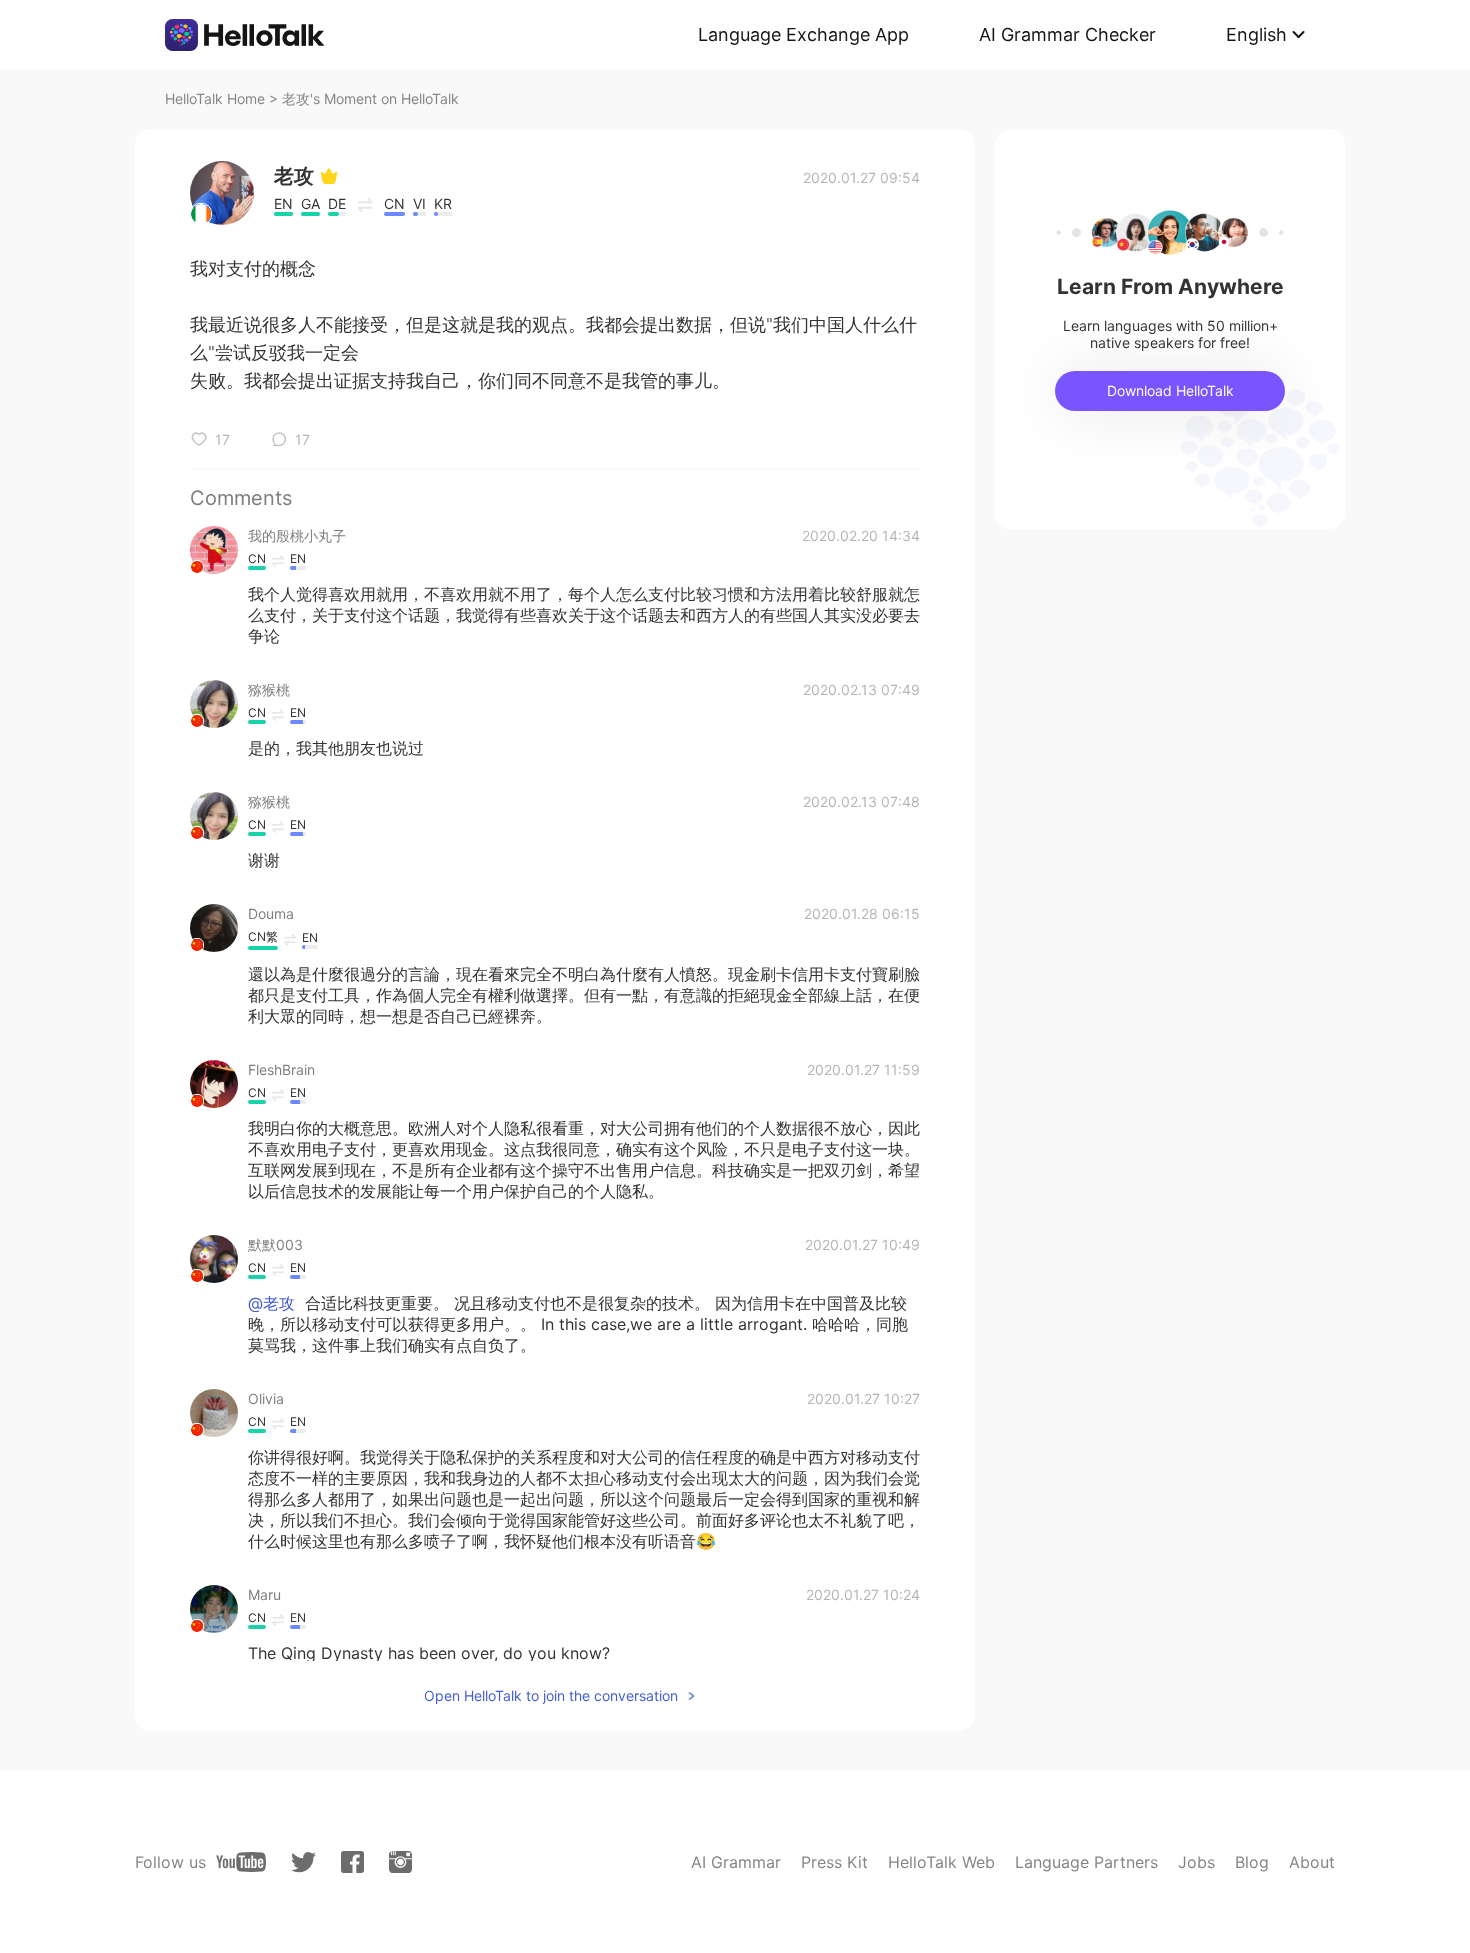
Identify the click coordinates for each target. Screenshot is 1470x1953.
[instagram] (400, 1862)
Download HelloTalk (1170, 390)
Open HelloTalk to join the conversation (551, 1695)
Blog (1252, 1862)
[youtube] (241, 1862)
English (1256, 34)
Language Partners (1086, 1862)
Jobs (1196, 1862)
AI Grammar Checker (1067, 34)
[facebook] (352, 1862)
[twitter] (303, 1862)
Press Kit (834, 1862)
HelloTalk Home (215, 98)
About (1312, 1862)
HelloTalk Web (941, 1862)
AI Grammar (736, 1862)
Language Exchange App (803, 34)
